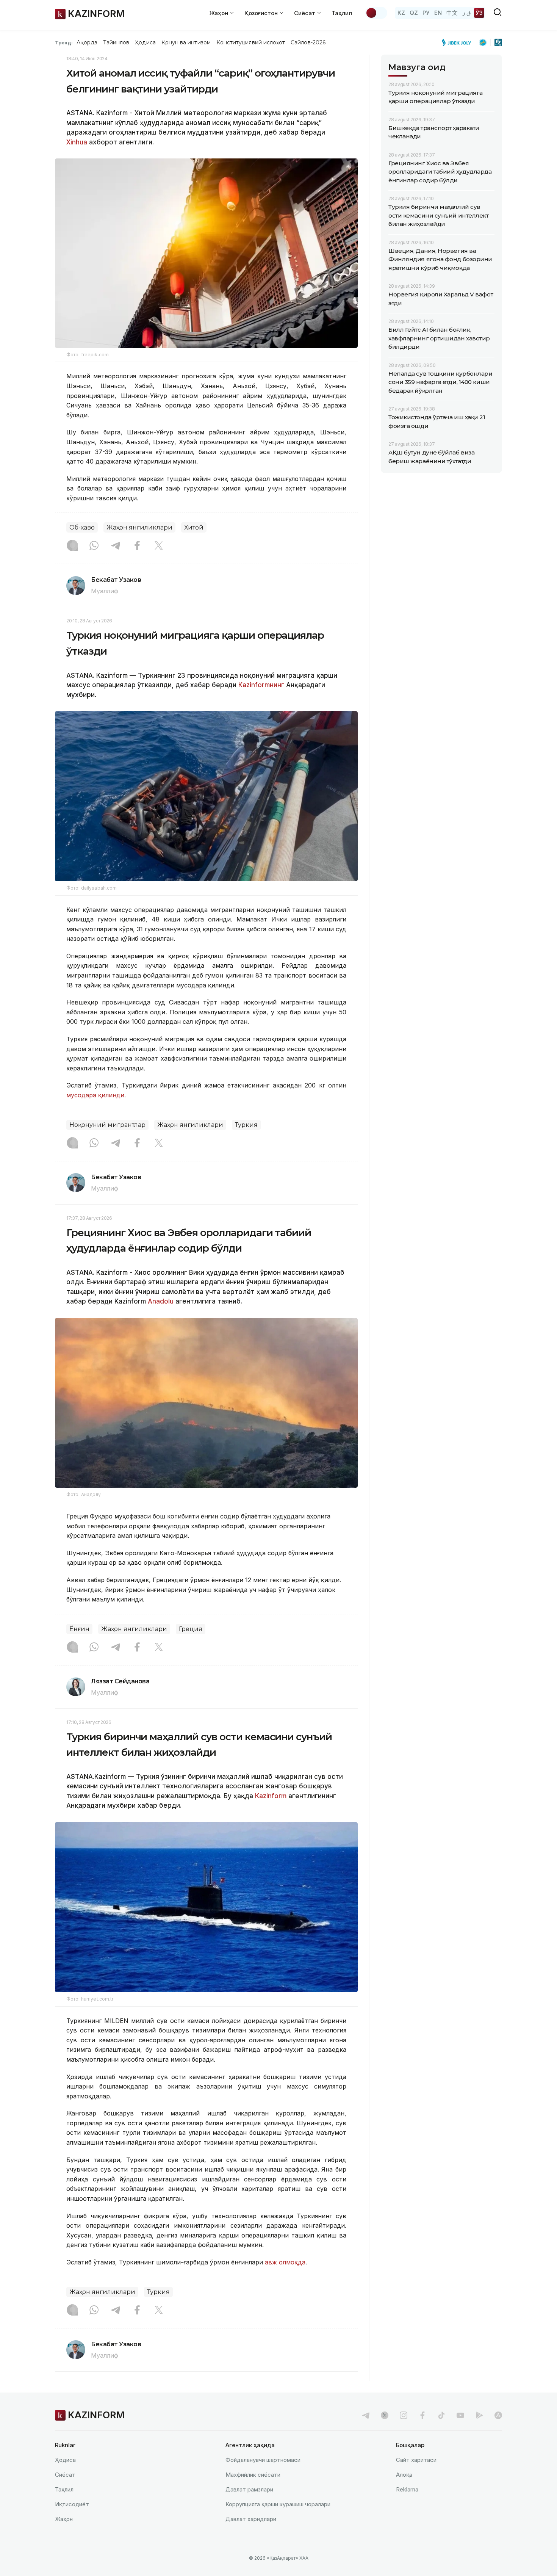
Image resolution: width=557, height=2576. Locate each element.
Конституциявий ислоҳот (251, 42)
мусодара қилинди (95, 1095)
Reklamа (407, 2489)
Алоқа (404, 2475)
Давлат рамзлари (249, 2489)
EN (438, 13)
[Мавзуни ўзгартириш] (376, 13)
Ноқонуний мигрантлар (107, 1125)
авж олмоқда (285, 2262)
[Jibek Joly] (458, 42)
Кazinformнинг (261, 685)
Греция (191, 1629)
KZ (401, 13)
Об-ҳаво (82, 527)
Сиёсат (65, 2475)
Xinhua (77, 142)
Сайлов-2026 (308, 42)
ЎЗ (479, 13)
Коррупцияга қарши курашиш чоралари (278, 2504)
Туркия (246, 1125)
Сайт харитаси (416, 2460)
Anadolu (161, 1301)
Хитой (194, 527)
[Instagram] (72, 546)
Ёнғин (79, 1629)
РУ (426, 13)
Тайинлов (116, 42)
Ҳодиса (145, 42)
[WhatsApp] (94, 546)
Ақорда (87, 42)
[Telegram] (116, 546)
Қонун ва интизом (186, 42)
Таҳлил (342, 13)
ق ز (467, 13)
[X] (159, 546)
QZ (414, 13)
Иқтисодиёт (72, 2504)
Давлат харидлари (251, 2519)
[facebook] (422, 2415)
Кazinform (272, 1796)
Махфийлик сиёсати (253, 2475)
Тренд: (64, 42)
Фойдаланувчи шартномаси (263, 2460)
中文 (452, 13)
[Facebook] (137, 546)
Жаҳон (64, 2519)
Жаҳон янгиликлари (139, 527)
